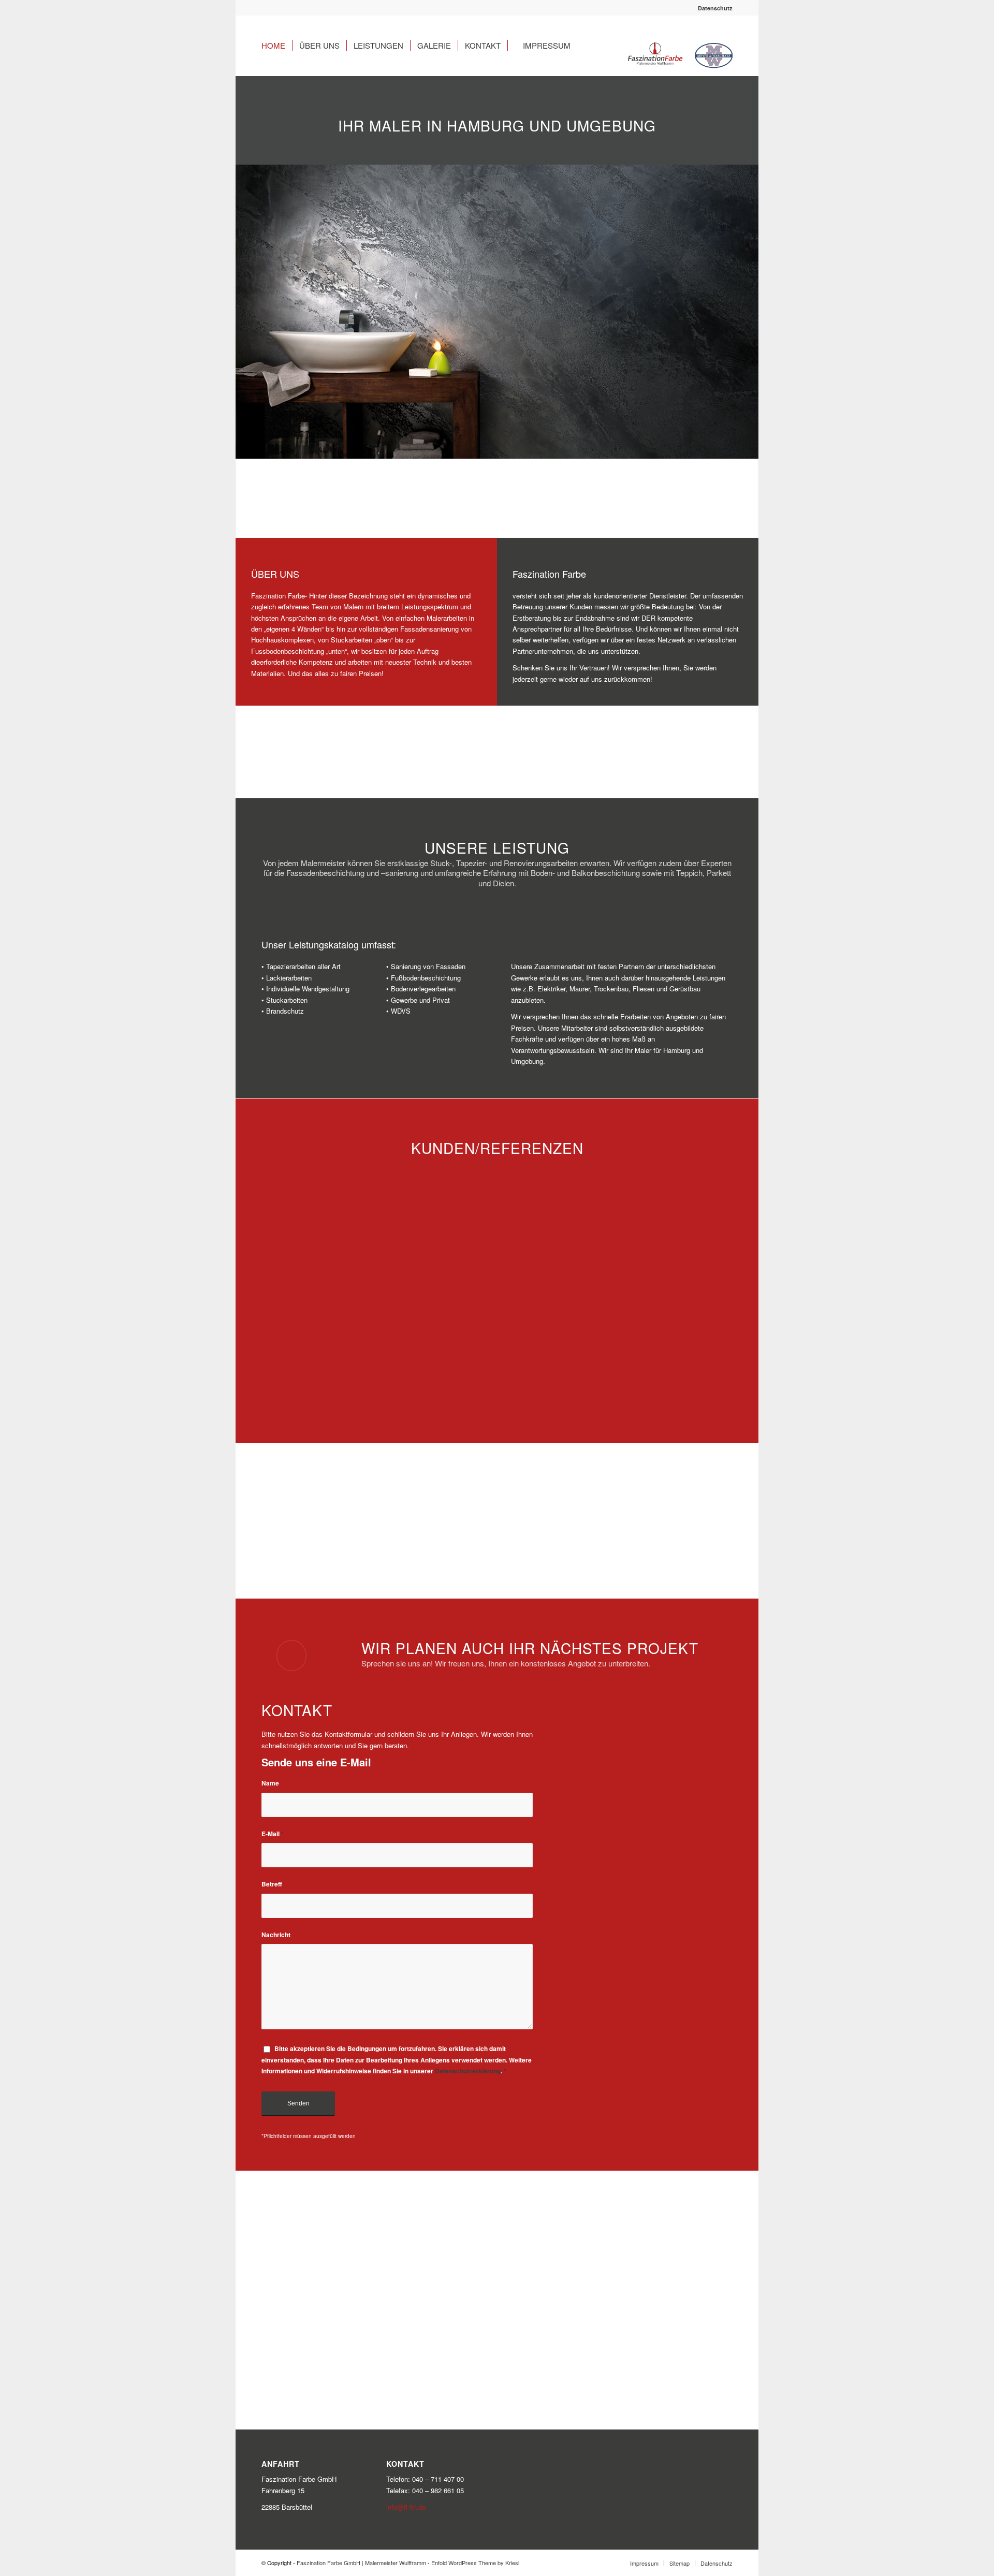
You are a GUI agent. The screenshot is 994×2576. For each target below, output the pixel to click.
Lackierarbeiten (289, 978)
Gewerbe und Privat (420, 1000)
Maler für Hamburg (662, 1050)
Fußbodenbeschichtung (426, 978)
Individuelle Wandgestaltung (308, 989)
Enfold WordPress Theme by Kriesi (475, 2563)
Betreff (272, 1884)
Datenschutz (715, 8)
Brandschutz (285, 1011)
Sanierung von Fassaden (428, 966)
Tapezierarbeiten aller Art (303, 966)
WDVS (401, 1011)
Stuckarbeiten (287, 1000)
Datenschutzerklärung (468, 2071)
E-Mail (273, 1834)
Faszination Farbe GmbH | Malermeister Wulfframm (361, 2563)
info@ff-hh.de (406, 2507)
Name (270, 1783)
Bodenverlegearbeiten (423, 989)
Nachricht (276, 1935)
